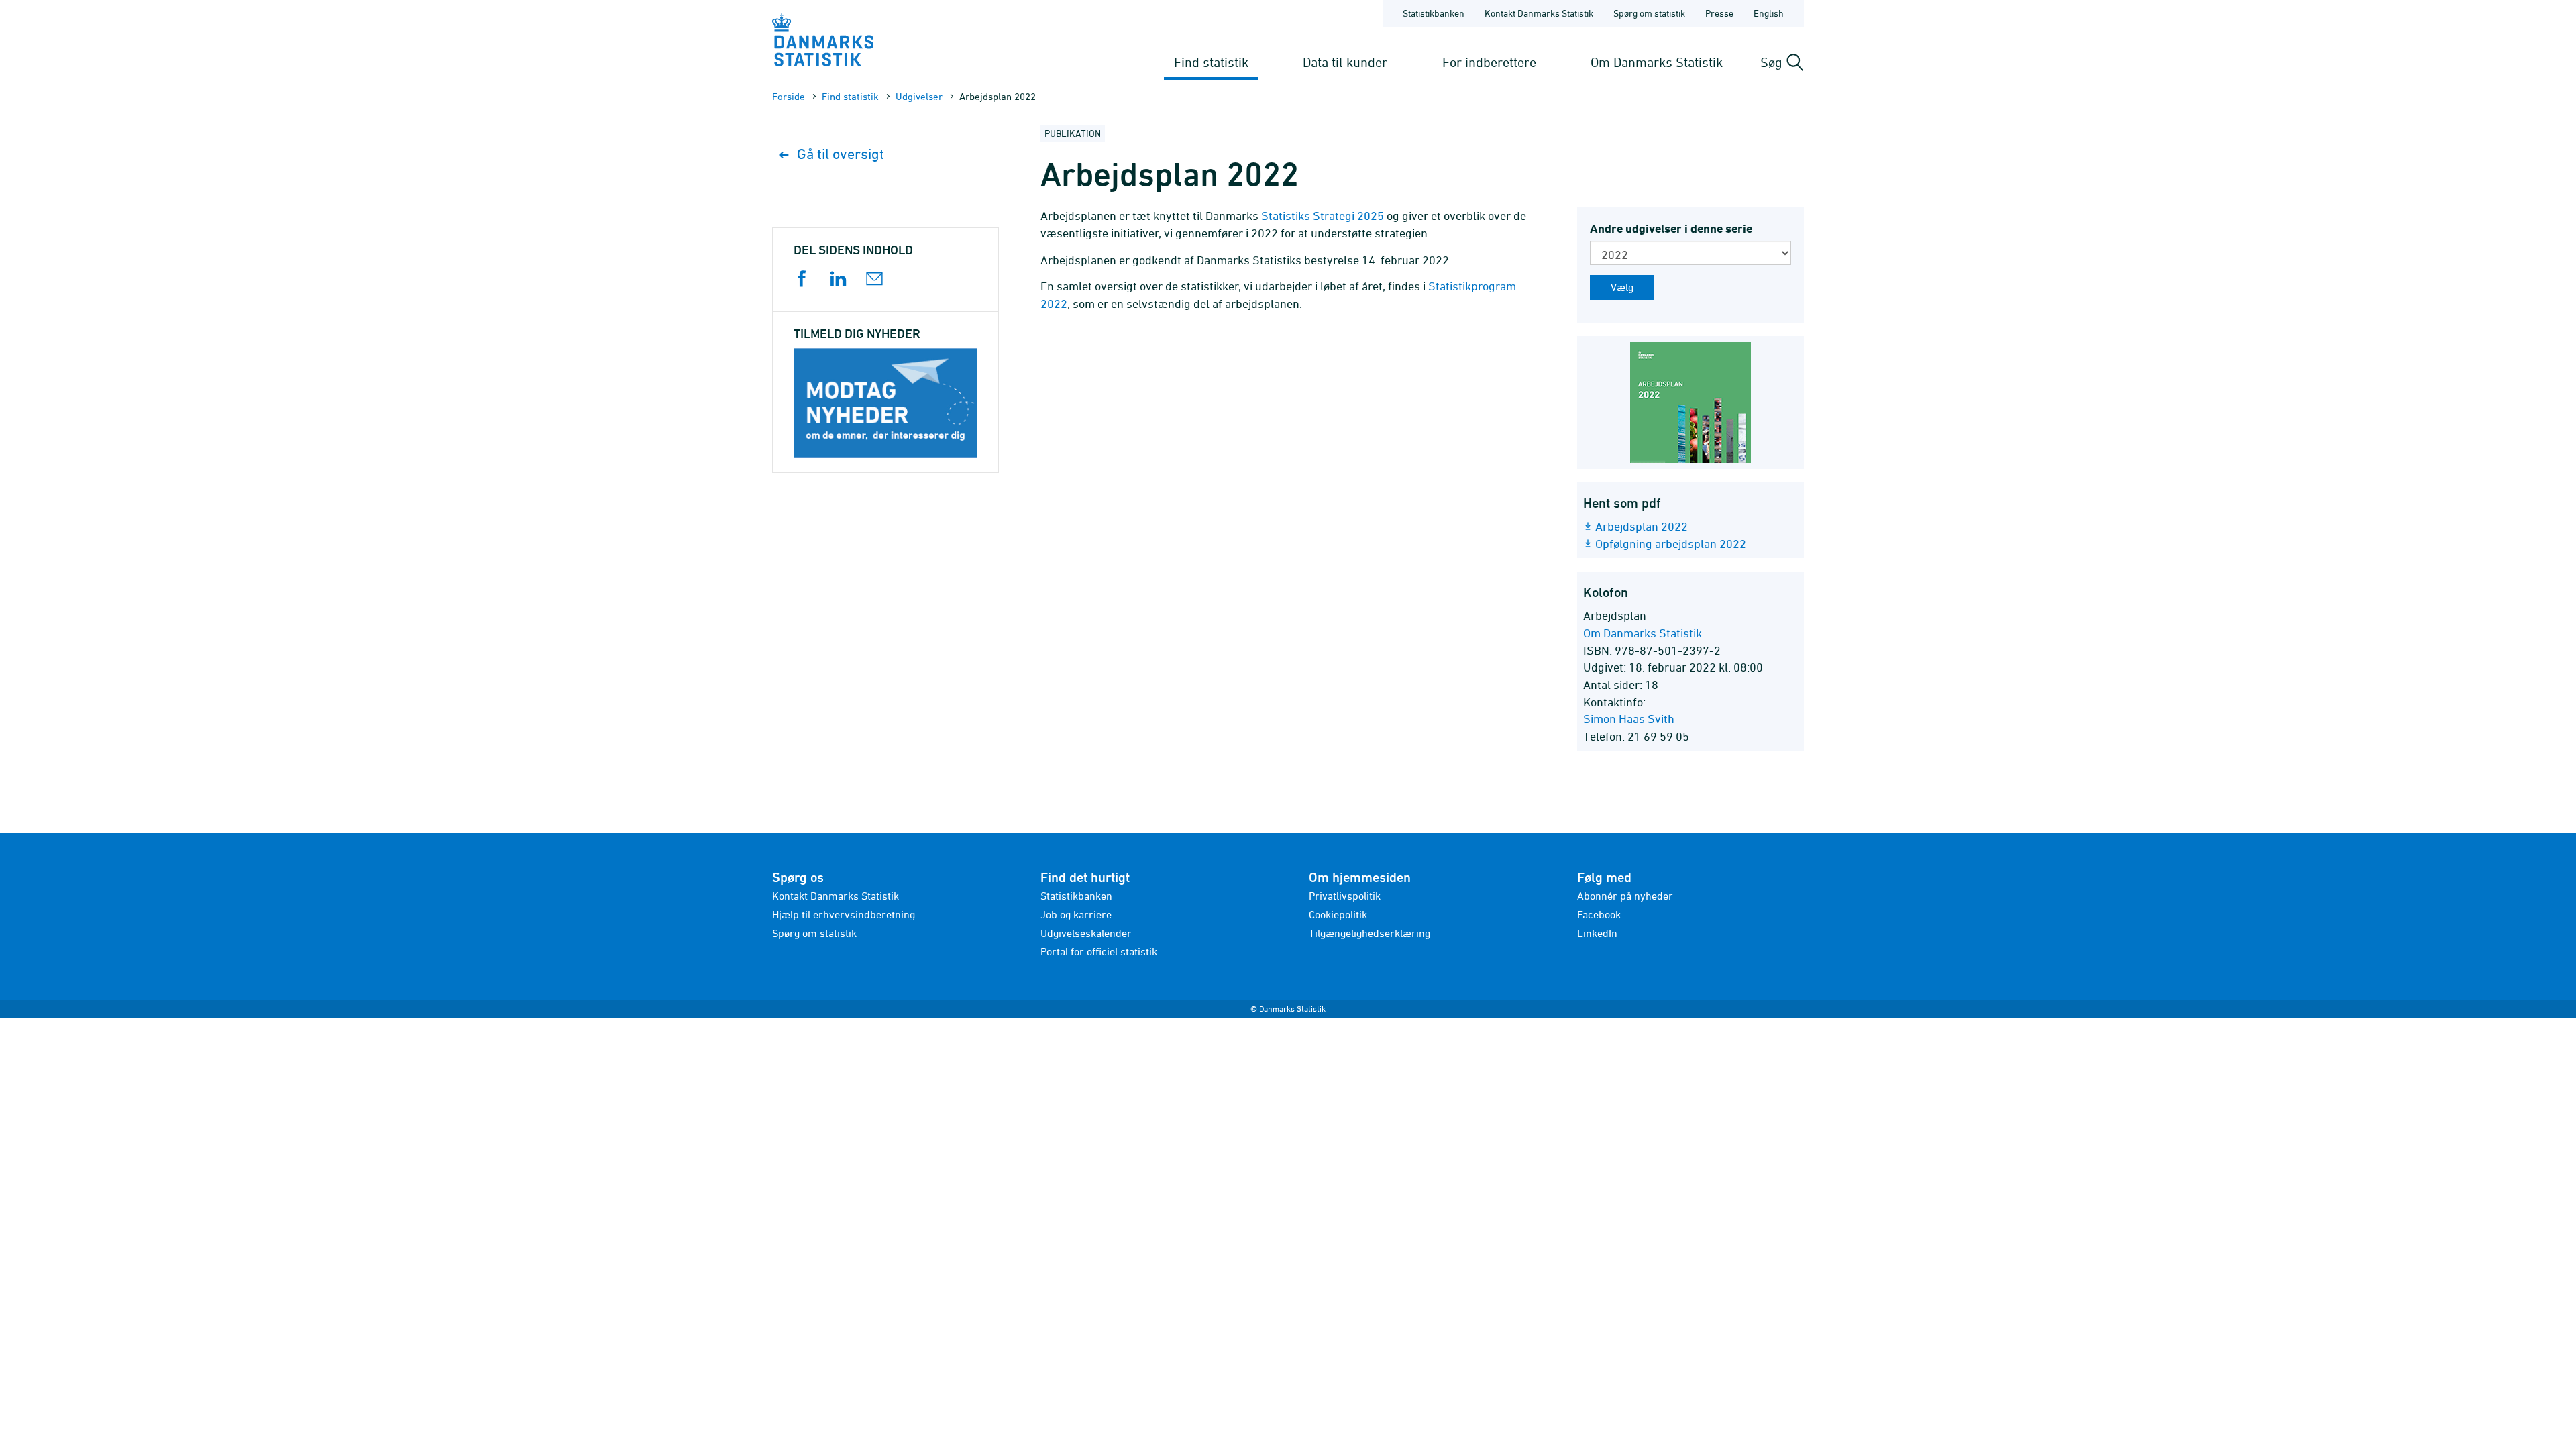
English (1769, 13)
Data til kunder (1345, 62)
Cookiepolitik (1338, 914)
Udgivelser (919, 96)
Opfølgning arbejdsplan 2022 (1671, 544)
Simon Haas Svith (1629, 719)
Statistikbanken (1434, 13)
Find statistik (1211, 62)
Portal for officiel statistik (1099, 951)
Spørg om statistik (1649, 13)
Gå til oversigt (841, 154)
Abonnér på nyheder (1625, 896)
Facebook (1599, 914)
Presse (1719, 13)
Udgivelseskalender (1086, 933)
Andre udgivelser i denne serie (1671, 228)
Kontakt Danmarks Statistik (1539, 13)
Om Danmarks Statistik (1657, 62)
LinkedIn (1597, 933)
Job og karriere (1076, 914)
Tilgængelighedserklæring (1370, 933)
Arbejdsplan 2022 (1642, 526)
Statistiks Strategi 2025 (1323, 216)
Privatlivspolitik (1345, 896)
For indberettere (1489, 62)
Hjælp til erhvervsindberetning (844, 914)
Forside (789, 96)
